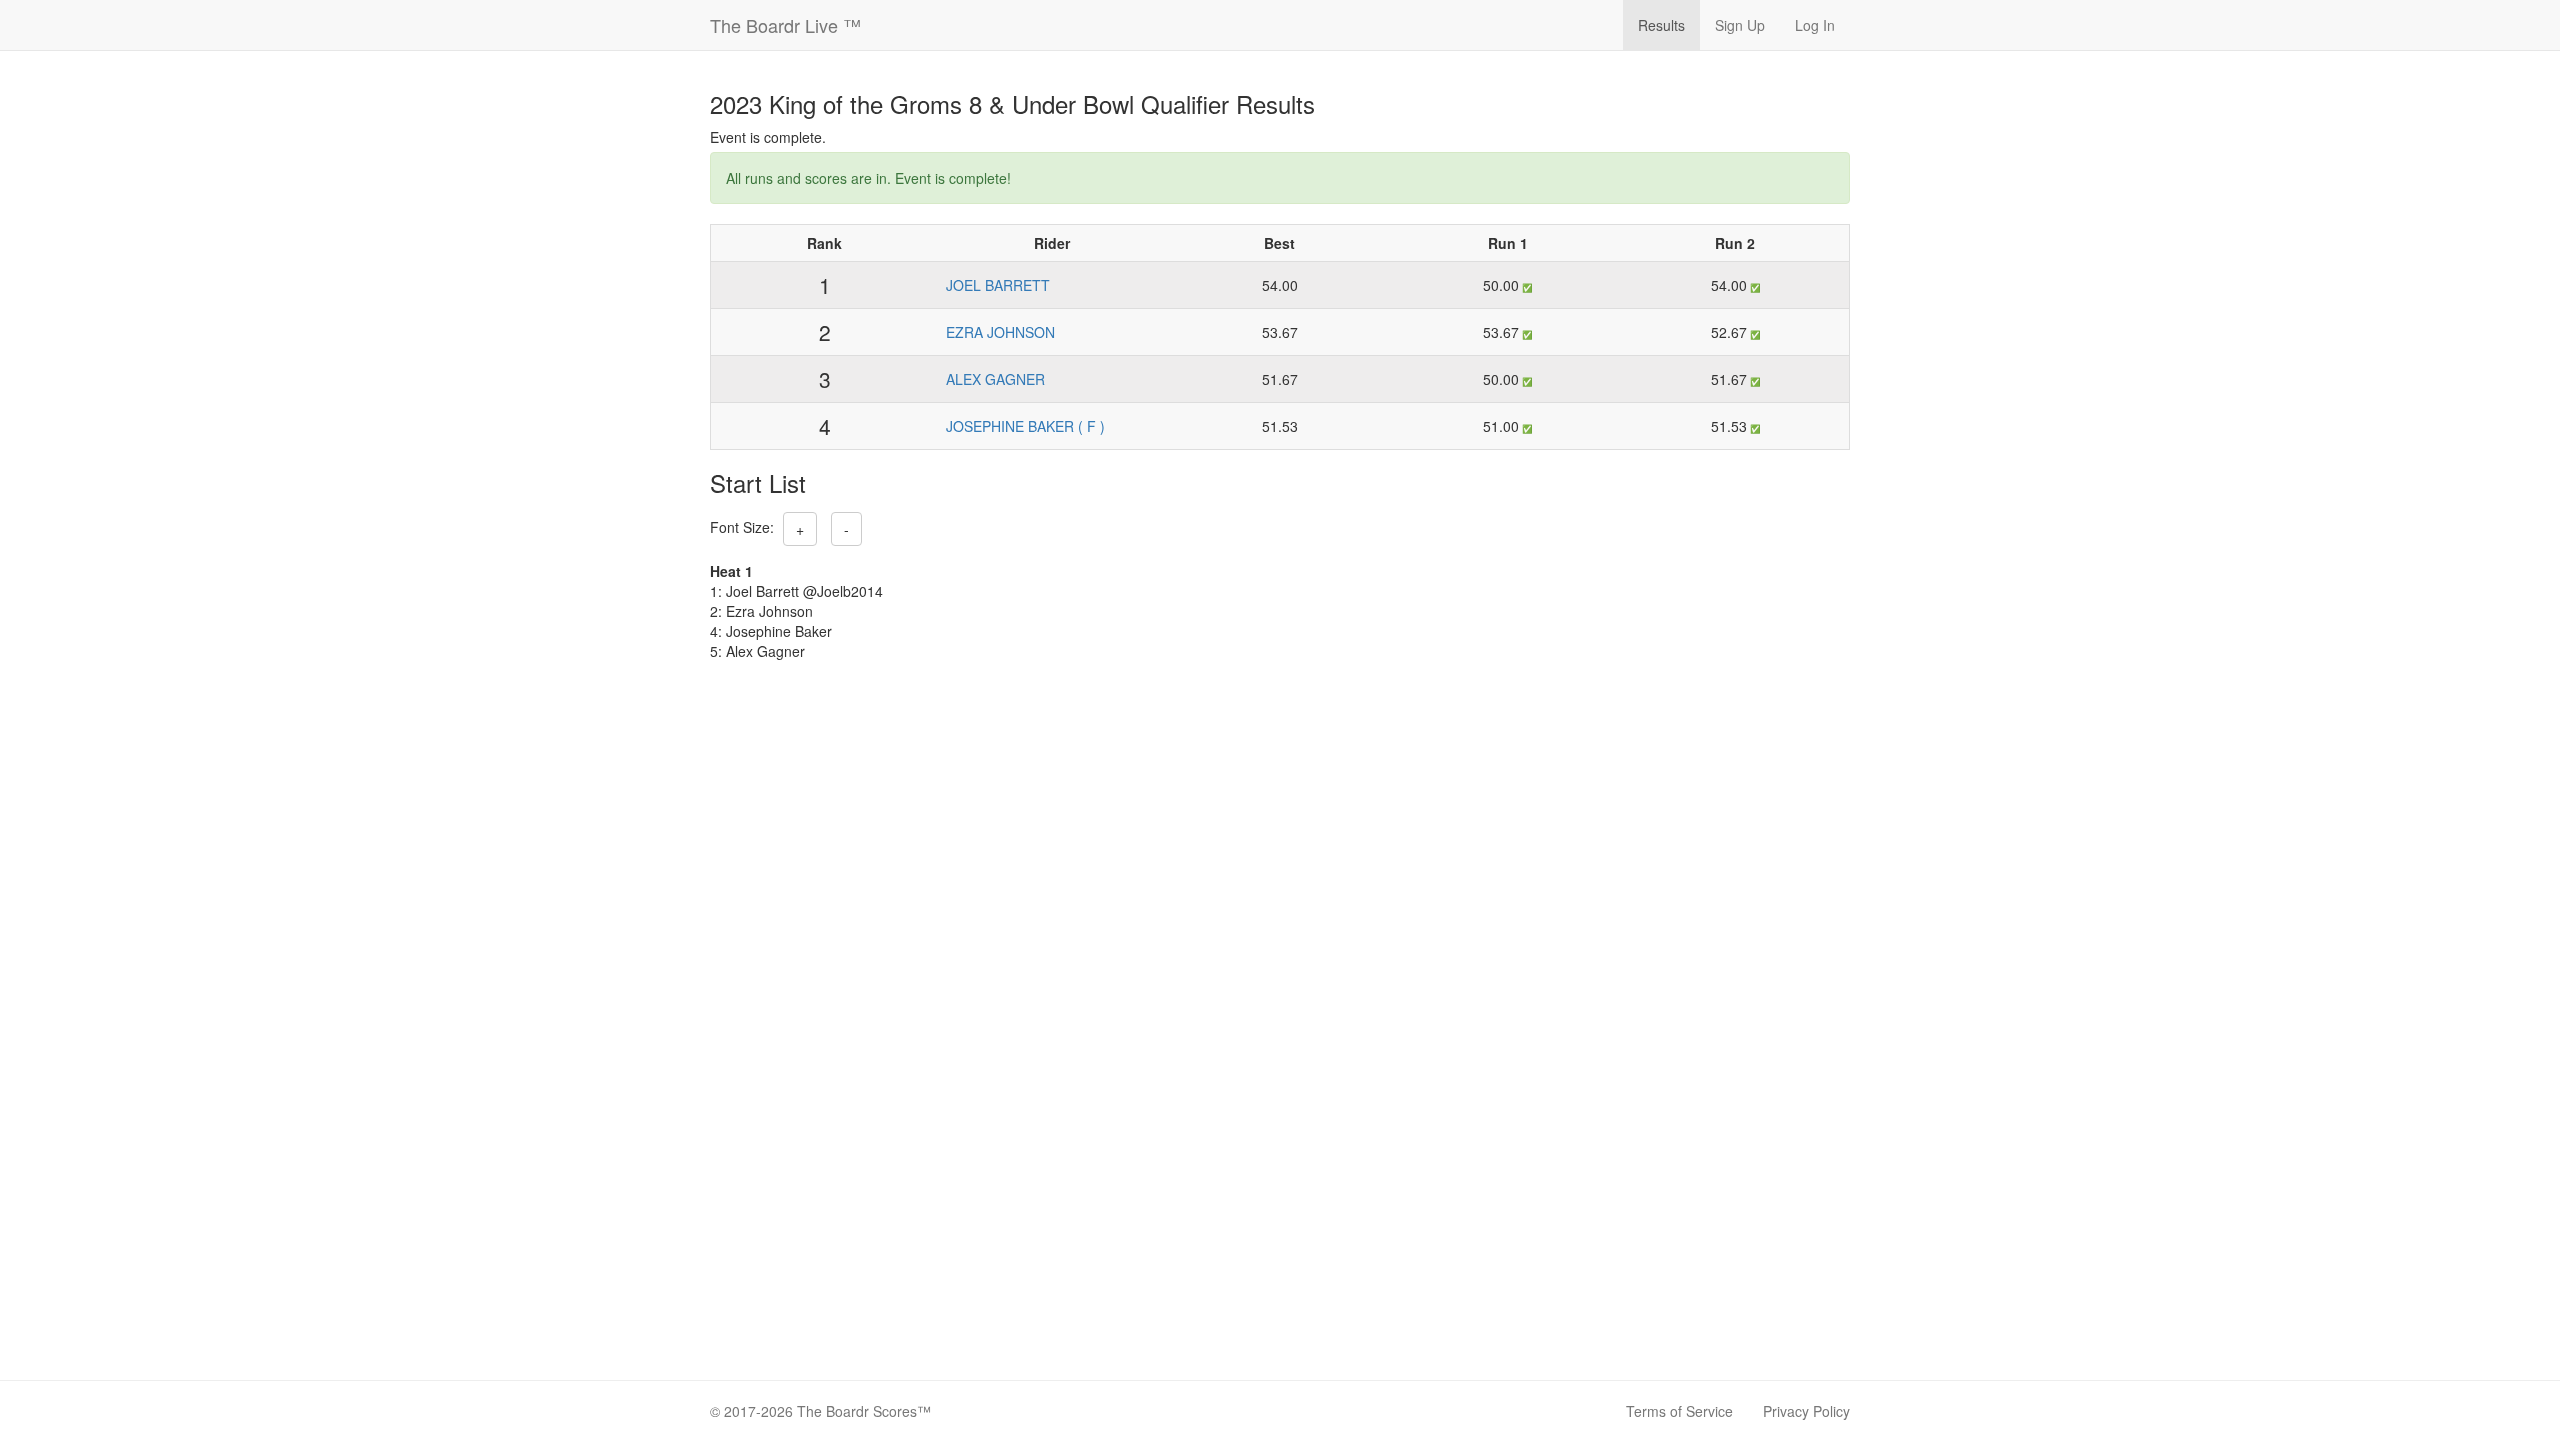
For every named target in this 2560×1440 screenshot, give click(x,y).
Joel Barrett (998, 285)
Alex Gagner (995, 379)
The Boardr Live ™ (785, 25)
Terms (1679, 1411)
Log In (1815, 25)
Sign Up (1740, 25)
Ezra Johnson (1000, 332)
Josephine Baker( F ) (1025, 426)
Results (1661, 25)
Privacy (1806, 1411)
